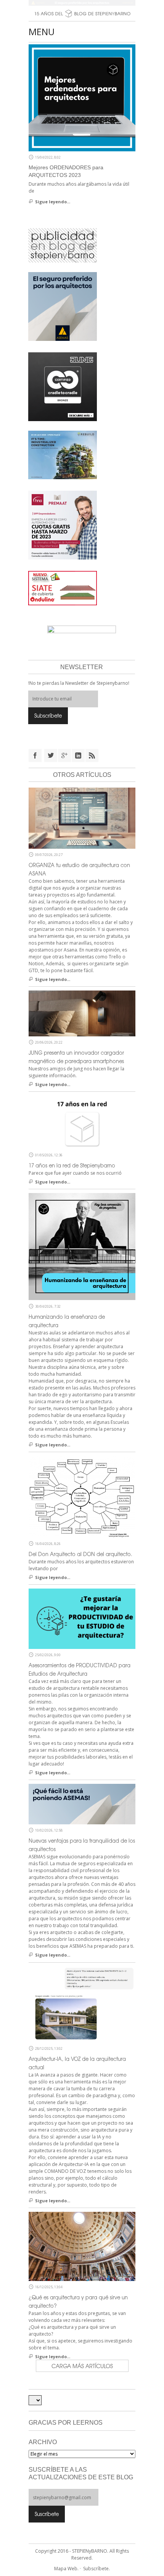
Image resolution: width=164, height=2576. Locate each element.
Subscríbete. (96, 2569)
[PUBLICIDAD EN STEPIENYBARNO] (63, 245)
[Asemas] (82, 3)
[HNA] (63, 524)
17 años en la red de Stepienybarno (72, 1165)
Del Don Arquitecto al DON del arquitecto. (80, 1554)
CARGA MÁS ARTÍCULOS (82, 2366)
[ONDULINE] (63, 587)
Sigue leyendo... (53, 202)
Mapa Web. (66, 2569)
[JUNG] (63, 386)
